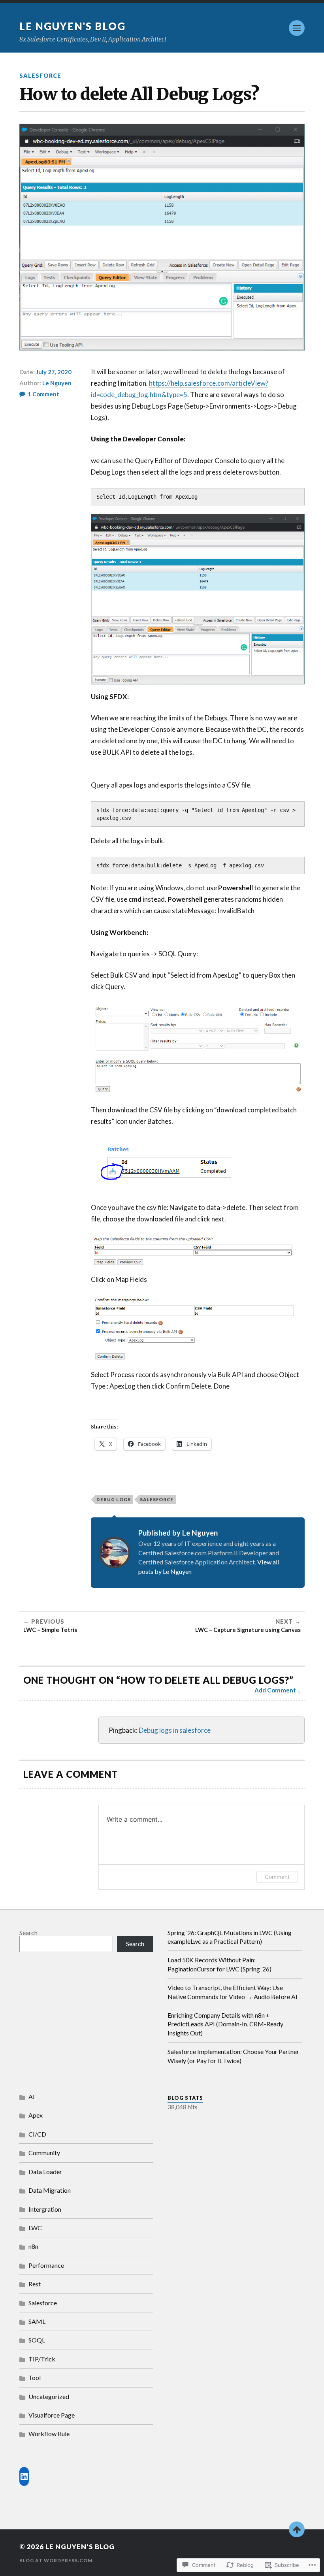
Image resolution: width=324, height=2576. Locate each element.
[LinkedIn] (24, 2476)
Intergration (45, 2209)
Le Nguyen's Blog (73, 26)
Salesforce (40, 76)
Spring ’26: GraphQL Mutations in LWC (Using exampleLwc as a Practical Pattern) (230, 1937)
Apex (36, 2115)
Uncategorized (49, 2396)
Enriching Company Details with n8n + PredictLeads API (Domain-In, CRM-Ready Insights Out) (225, 2024)
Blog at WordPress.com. (57, 2560)
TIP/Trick (42, 2359)
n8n (33, 2246)
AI (32, 2096)
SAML (37, 2321)
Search (28, 1932)
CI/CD (37, 2134)
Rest (35, 2284)
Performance (46, 2265)
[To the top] (297, 2529)
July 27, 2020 (54, 372)
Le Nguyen (57, 383)
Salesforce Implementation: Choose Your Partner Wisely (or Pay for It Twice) (233, 2056)
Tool (35, 2377)
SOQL (37, 2340)
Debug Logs (114, 1499)
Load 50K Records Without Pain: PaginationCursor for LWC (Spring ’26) (219, 1964)
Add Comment (275, 1690)
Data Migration (50, 2190)
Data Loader (45, 2172)
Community (44, 2153)
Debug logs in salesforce (175, 1730)
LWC (35, 2228)
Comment (277, 1877)
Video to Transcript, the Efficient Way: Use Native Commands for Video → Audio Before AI (233, 1992)
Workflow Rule (49, 2434)
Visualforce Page (52, 2415)
